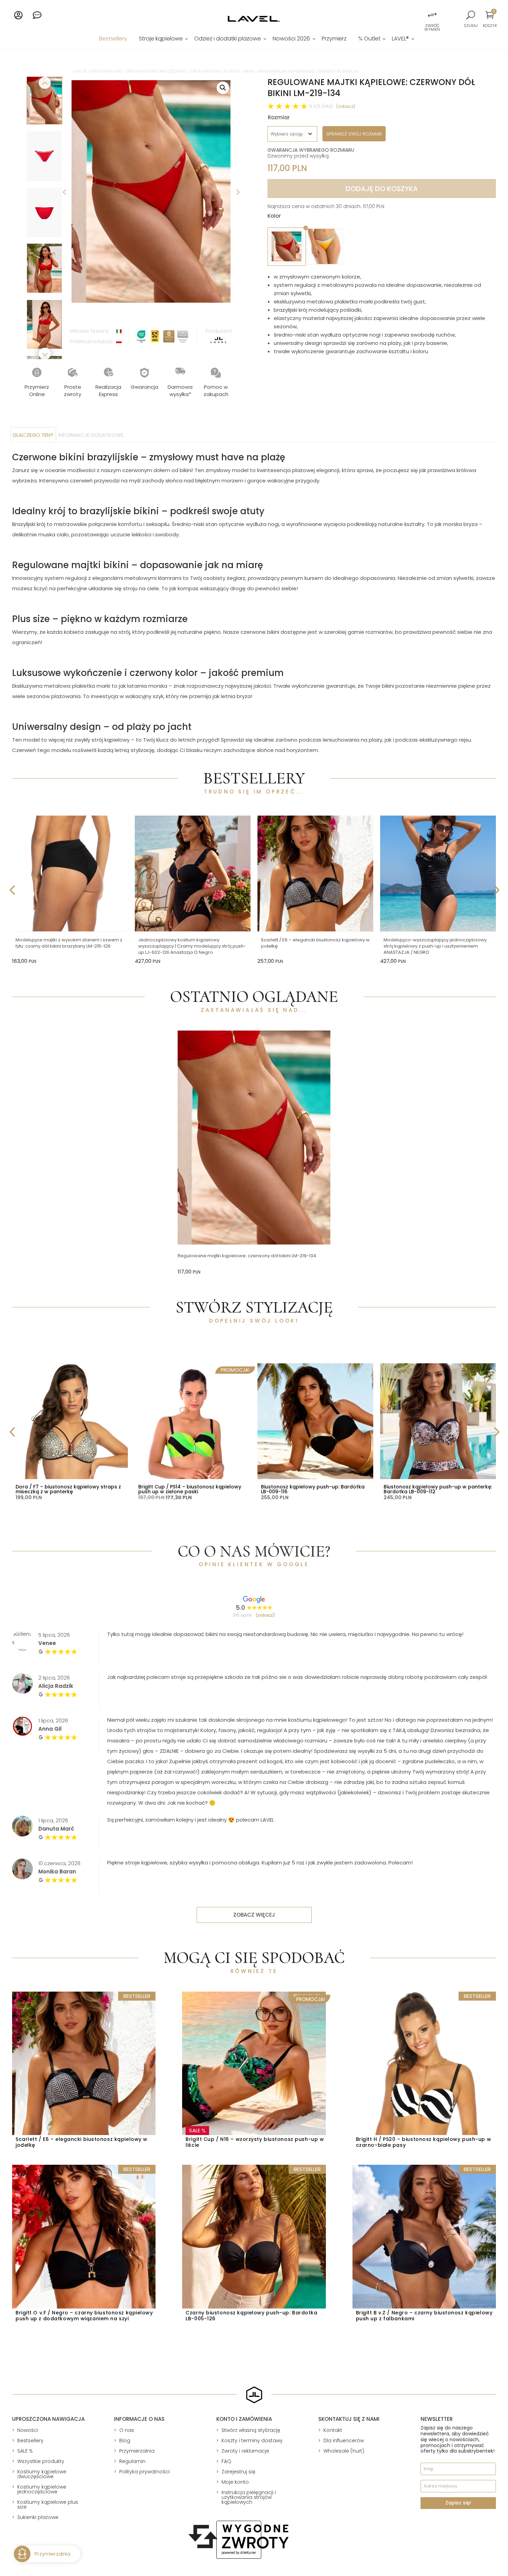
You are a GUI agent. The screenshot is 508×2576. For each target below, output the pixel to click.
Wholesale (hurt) (344, 2451)
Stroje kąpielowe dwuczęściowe (156, 71)
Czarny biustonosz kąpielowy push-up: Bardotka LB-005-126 (251, 2316)
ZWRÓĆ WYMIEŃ (432, 27)
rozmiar (279, 117)
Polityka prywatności (144, 2472)
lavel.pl (80, 71)
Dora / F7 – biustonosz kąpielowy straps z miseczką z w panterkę (68, 1489)
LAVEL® (400, 39)
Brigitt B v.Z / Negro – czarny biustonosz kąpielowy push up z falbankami (424, 2316)
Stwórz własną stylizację (251, 2430)
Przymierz (334, 39)
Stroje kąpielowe (161, 39)
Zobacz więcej (254, 1915)
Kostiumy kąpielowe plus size (48, 2504)
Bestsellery (113, 39)
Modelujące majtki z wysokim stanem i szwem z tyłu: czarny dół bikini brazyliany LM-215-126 (69, 943)
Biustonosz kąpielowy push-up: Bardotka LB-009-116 (313, 1489)
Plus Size (232, 71)
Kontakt (333, 2430)
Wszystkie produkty (41, 2461)
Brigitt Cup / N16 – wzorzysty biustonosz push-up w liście (255, 2142)
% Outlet (369, 39)
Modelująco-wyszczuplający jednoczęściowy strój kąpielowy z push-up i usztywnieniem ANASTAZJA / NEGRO (435, 946)
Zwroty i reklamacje (245, 2451)
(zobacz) (346, 106)
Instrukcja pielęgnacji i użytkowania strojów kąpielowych (249, 2497)
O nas (127, 2430)
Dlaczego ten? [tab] (33, 435)
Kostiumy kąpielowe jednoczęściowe (42, 2489)
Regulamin (132, 2461)
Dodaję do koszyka (382, 189)
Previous (65, 191)
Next (237, 191)
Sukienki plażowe (38, 2517)
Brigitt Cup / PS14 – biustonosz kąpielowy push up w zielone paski (190, 1489)
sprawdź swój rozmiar (354, 134)
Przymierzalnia (137, 2451)
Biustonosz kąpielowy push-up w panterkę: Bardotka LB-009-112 (438, 1489)
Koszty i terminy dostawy (252, 2441)
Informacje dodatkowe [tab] (91, 435)
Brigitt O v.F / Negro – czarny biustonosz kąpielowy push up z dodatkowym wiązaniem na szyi (84, 2316)
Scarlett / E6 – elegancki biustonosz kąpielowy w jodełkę (315, 943)
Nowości (28, 2430)
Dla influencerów (344, 2441)
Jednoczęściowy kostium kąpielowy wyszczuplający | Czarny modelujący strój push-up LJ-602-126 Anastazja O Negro (192, 946)
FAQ (226, 2461)
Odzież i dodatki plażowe (228, 39)
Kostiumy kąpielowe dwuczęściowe (42, 2474)
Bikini (249, 71)
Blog (125, 2441)
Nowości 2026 (291, 39)
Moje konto (235, 2482)
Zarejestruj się (238, 2472)
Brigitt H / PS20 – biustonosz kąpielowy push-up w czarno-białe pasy (424, 2142)
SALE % (25, 2451)
